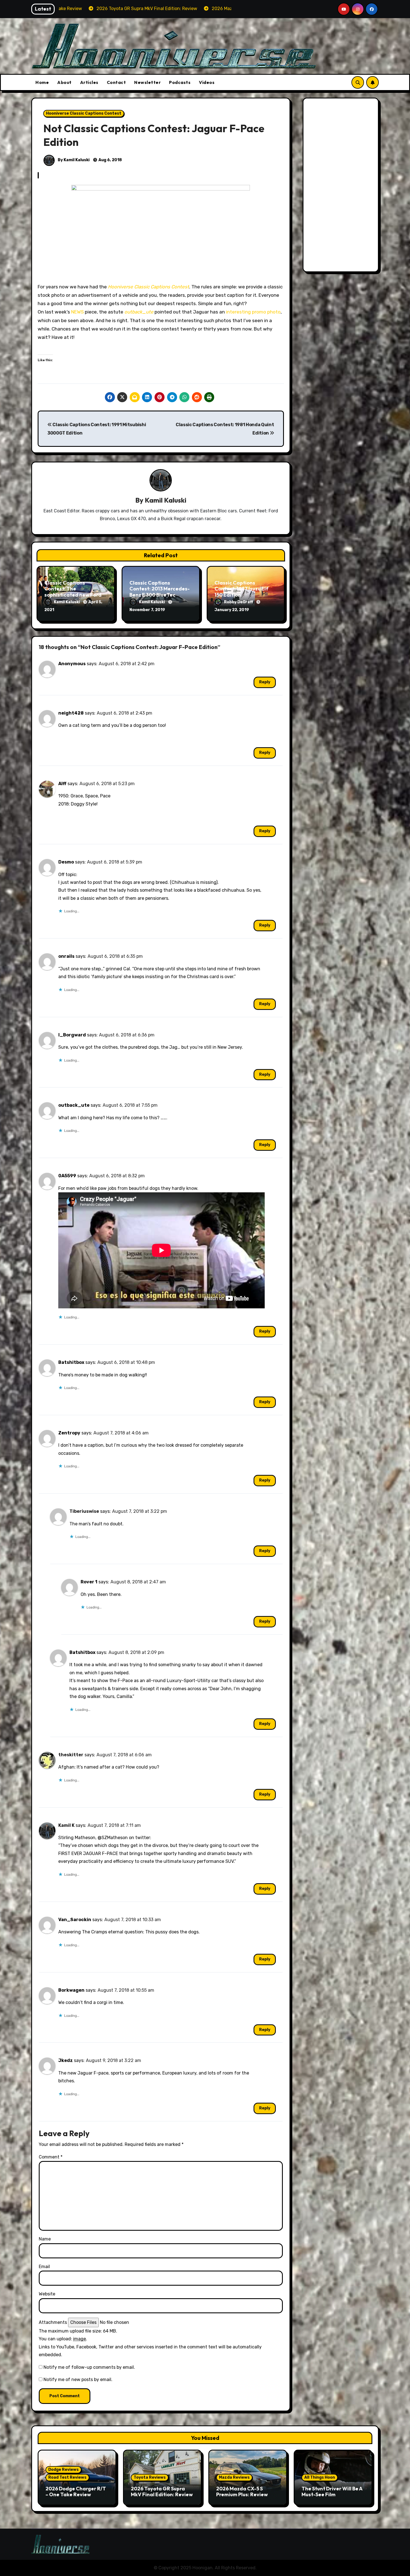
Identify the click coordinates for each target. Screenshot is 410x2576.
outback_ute (139, 312)
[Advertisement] (342, 186)
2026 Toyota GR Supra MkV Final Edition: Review (162, 2492)
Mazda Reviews (234, 2477)
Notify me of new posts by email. (78, 2380)
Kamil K (66, 1825)
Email (44, 2267)
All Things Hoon (320, 2477)
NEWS (77, 312)
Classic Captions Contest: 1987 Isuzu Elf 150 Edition (241, 589)
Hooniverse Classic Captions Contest (84, 113)
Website (47, 2294)
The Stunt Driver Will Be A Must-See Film (332, 2492)
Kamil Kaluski (166, 500)
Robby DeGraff (239, 602)
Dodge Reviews (63, 2470)
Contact (116, 82)
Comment (51, 2157)
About (64, 82)
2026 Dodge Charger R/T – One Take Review (76, 2492)
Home (42, 82)
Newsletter (147, 82)
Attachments (53, 2322)
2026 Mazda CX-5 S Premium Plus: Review (242, 2492)
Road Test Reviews (67, 2477)
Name (45, 2239)
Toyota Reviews (150, 2477)
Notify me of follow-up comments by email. (89, 2367)
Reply (265, 682)
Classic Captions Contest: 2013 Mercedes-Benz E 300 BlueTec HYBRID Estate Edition (160, 592)
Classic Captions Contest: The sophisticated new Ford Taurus (73, 592)
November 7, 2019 (147, 610)
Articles (89, 82)
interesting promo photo (253, 312)
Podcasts (180, 82)
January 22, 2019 (232, 610)
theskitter (71, 1755)
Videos (207, 82)
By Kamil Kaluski (73, 160)
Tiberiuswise (84, 1511)
